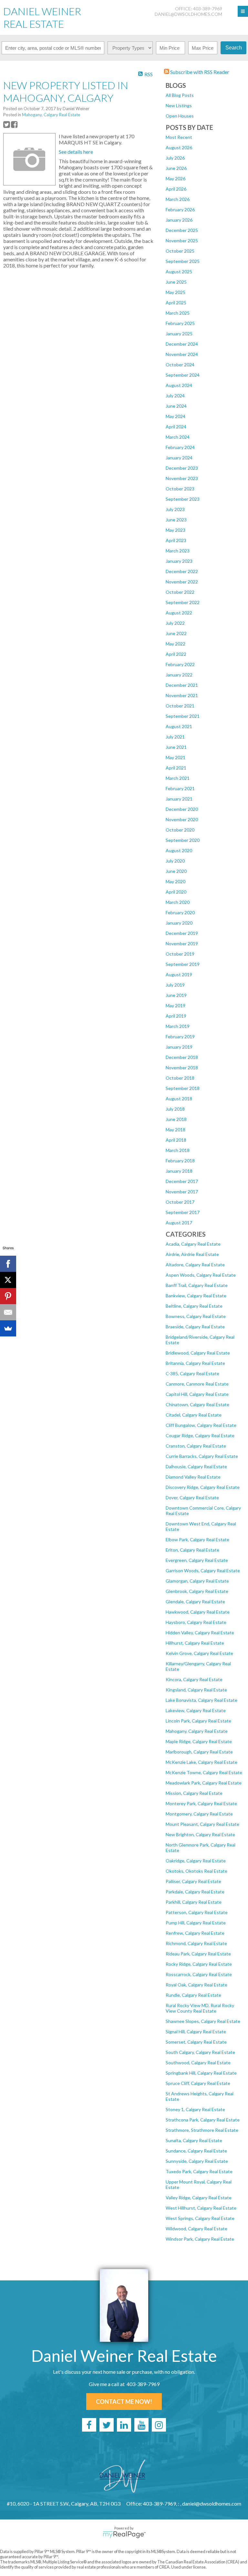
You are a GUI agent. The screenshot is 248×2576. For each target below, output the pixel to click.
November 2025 (182, 241)
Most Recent (179, 137)
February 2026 (180, 209)
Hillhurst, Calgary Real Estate (195, 1643)
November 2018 (182, 1068)
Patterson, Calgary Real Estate (197, 1912)
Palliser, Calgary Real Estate (193, 1881)
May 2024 (176, 416)
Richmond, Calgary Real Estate (196, 1943)
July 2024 (175, 396)
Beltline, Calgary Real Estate (194, 1306)
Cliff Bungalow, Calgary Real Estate (201, 1425)
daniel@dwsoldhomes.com (188, 14)
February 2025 (180, 323)
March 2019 (178, 1026)
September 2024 (183, 375)
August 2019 (179, 974)
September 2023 (183, 499)
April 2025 (176, 303)
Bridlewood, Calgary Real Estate (198, 1353)
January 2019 (179, 1047)
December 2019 (182, 933)
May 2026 (176, 178)
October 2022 (180, 592)
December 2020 (182, 809)
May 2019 (176, 1005)
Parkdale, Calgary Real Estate (195, 1892)
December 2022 (182, 571)
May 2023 (176, 530)
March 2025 (178, 313)
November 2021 (182, 695)
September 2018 (183, 1088)
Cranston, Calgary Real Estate (196, 1446)
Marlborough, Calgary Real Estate (199, 1752)
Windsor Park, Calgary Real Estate (200, 2239)
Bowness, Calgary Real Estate (196, 1316)
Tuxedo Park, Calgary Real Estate (199, 2171)
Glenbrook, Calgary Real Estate (197, 1591)
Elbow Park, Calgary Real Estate (197, 1539)
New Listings (179, 105)
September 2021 (183, 716)
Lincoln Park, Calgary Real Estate (198, 1721)
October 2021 (180, 706)
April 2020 (176, 892)
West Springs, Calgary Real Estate (200, 2218)
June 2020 (176, 871)
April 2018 (176, 1140)
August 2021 (179, 726)
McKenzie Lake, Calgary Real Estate (201, 1762)
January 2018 (179, 1171)
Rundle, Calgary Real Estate (193, 1995)
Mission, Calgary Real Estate (194, 1793)
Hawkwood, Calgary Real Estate (198, 1612)
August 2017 (179, 1223)
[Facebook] (8, 1264)
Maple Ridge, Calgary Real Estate (199, 1741)
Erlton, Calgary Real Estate (192, 1550)
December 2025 (182, 230)
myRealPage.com (124, 2535)
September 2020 (183, 840)
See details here (76, 152)
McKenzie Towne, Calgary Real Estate (204, 1772)
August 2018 (179, 1099)
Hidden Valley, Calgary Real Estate (200, 1633)
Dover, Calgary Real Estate (192, 1497)
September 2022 (183, 602)
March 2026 (178, 199)
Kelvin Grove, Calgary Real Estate (199, 1653)
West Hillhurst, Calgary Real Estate (201, 2208)
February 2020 (180, 912)
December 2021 (182, 685)
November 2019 (182, 943)
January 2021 (179, 799)
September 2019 (183, 964)
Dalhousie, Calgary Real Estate (196, 1466)
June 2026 (176, 168)
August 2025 (179, 272)
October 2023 (180, 489)
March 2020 (178, 902)
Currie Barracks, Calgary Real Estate (202, 1456)
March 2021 (178, 778)
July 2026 (175, 158)
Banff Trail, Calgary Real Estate (197, 1285)
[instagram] (159, 2425)
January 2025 (179, 334)
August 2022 (179, 613)
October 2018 (180, 1078)
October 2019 (180, 954)
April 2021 (176, 768)
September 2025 (183, 261)
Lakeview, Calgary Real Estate (196, 1710)
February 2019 (180, 1037)
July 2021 (175, 737)
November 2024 (182, 354)
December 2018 (182, 1057)
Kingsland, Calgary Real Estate (196, 1690)
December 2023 (182, 468)
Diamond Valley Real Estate (193, 1477)
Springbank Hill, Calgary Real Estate (201, 2073)
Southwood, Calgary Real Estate (198, 2063)
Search (234, 48)
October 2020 (180, 830)
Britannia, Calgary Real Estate (195, 1363)
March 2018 (178, 1150)
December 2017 (182, 1181)
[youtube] (141, 2425)
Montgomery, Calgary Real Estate (199, 1814)
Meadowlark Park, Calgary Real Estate (204, 1783)
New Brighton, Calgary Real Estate (200, 1834)
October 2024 (180, 365)
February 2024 (180, 447)
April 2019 (176, 1016)
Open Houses (180, 116)
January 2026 (179, 220)
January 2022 (179, 675)
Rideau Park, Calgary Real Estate (198, 1954)
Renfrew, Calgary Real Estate (195, 1933)
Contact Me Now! (124, 2402)
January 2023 (179, 561)
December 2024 (182, 344)
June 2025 (176, 282)
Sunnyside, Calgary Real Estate (197, 2161)
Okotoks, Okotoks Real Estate (196, 1871)
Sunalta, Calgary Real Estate (194, 2140)
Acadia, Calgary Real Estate (193, 1244)
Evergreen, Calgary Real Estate (197, 1560)
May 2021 (176, 757)
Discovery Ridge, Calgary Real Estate (203, 1487)
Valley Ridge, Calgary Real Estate (199, 2198)
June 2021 (176, 747)
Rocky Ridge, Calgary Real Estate (199, 1964)
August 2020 (179, 850)
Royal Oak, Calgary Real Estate (196, 1985)
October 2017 (180, 1202)
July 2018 (175, 1109)
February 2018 (180, 1161)
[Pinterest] (8, 1296)
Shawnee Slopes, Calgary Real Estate (203, 2021)
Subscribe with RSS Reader (199, 72)
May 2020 (176, 881)
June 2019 (176, 995)
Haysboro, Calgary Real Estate (196, 1622)
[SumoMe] (8, 1328)
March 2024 (178, 437)
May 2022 (176, 644)
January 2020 (179, 923)
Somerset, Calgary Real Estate (196, 2042)
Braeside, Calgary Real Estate (195, 1327)
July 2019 (175, 985)
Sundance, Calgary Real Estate (196, 2151)
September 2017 (183, 1212)
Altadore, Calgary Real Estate (195, 1265)
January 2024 (179, 458)
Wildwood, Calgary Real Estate (196, 2229)
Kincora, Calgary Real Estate (194, 1679)
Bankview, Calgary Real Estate (196, 1296)
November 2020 (182, 819)
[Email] (8, 1312)
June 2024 (176, 406)
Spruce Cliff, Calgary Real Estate (198, 2083)
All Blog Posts (180, 95)
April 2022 (176, 654)
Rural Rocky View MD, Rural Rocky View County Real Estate (200, 2008)
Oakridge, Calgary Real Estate (196, 1861)
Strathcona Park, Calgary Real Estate (203, 2120)
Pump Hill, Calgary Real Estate (196, 1923)
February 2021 (180, 788)
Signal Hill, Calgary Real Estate (196, 2031)
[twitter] (107, 2425)
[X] (8, 1280)
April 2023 (176, 540)
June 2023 (176, 520)
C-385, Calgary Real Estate (192, 1373)
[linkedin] (124, 2425)
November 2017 (182, 1192)
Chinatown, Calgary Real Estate (197, 1404)
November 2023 (182, 478)
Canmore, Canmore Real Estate (197, 1384)
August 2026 (179, 147)
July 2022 (175, 623)
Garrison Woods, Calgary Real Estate (203, 1571)
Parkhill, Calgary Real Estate (194, 1902)
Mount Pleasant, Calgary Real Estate (202, 1824)
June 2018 (176, 1119)
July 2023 (175, 509)
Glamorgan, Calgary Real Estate (197, 1581)
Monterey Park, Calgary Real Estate (201, 1803)
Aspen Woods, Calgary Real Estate (201, 1275)
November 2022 (182, 582)
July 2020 (175, 861)
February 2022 (180, 664)
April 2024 (176, 427)
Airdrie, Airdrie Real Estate (192, 1254)
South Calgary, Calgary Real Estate (200, 2052)
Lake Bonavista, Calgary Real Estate (201, 1700)
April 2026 (176, 189)
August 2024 (179, 385)
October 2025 (180, 251)
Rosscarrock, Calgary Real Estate (199, 1974)
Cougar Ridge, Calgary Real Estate (200, 1435)
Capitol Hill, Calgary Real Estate (197, 1394)
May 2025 (176, 292)
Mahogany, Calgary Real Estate (197, 1731)
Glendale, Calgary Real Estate (195, 1602)
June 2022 (176, 633)
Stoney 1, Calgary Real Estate (195, 2109)
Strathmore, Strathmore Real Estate (202, 2130)
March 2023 (178, 551)
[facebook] (89, 2425)
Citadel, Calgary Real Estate (194, 1415)
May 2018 (176, 1130)
